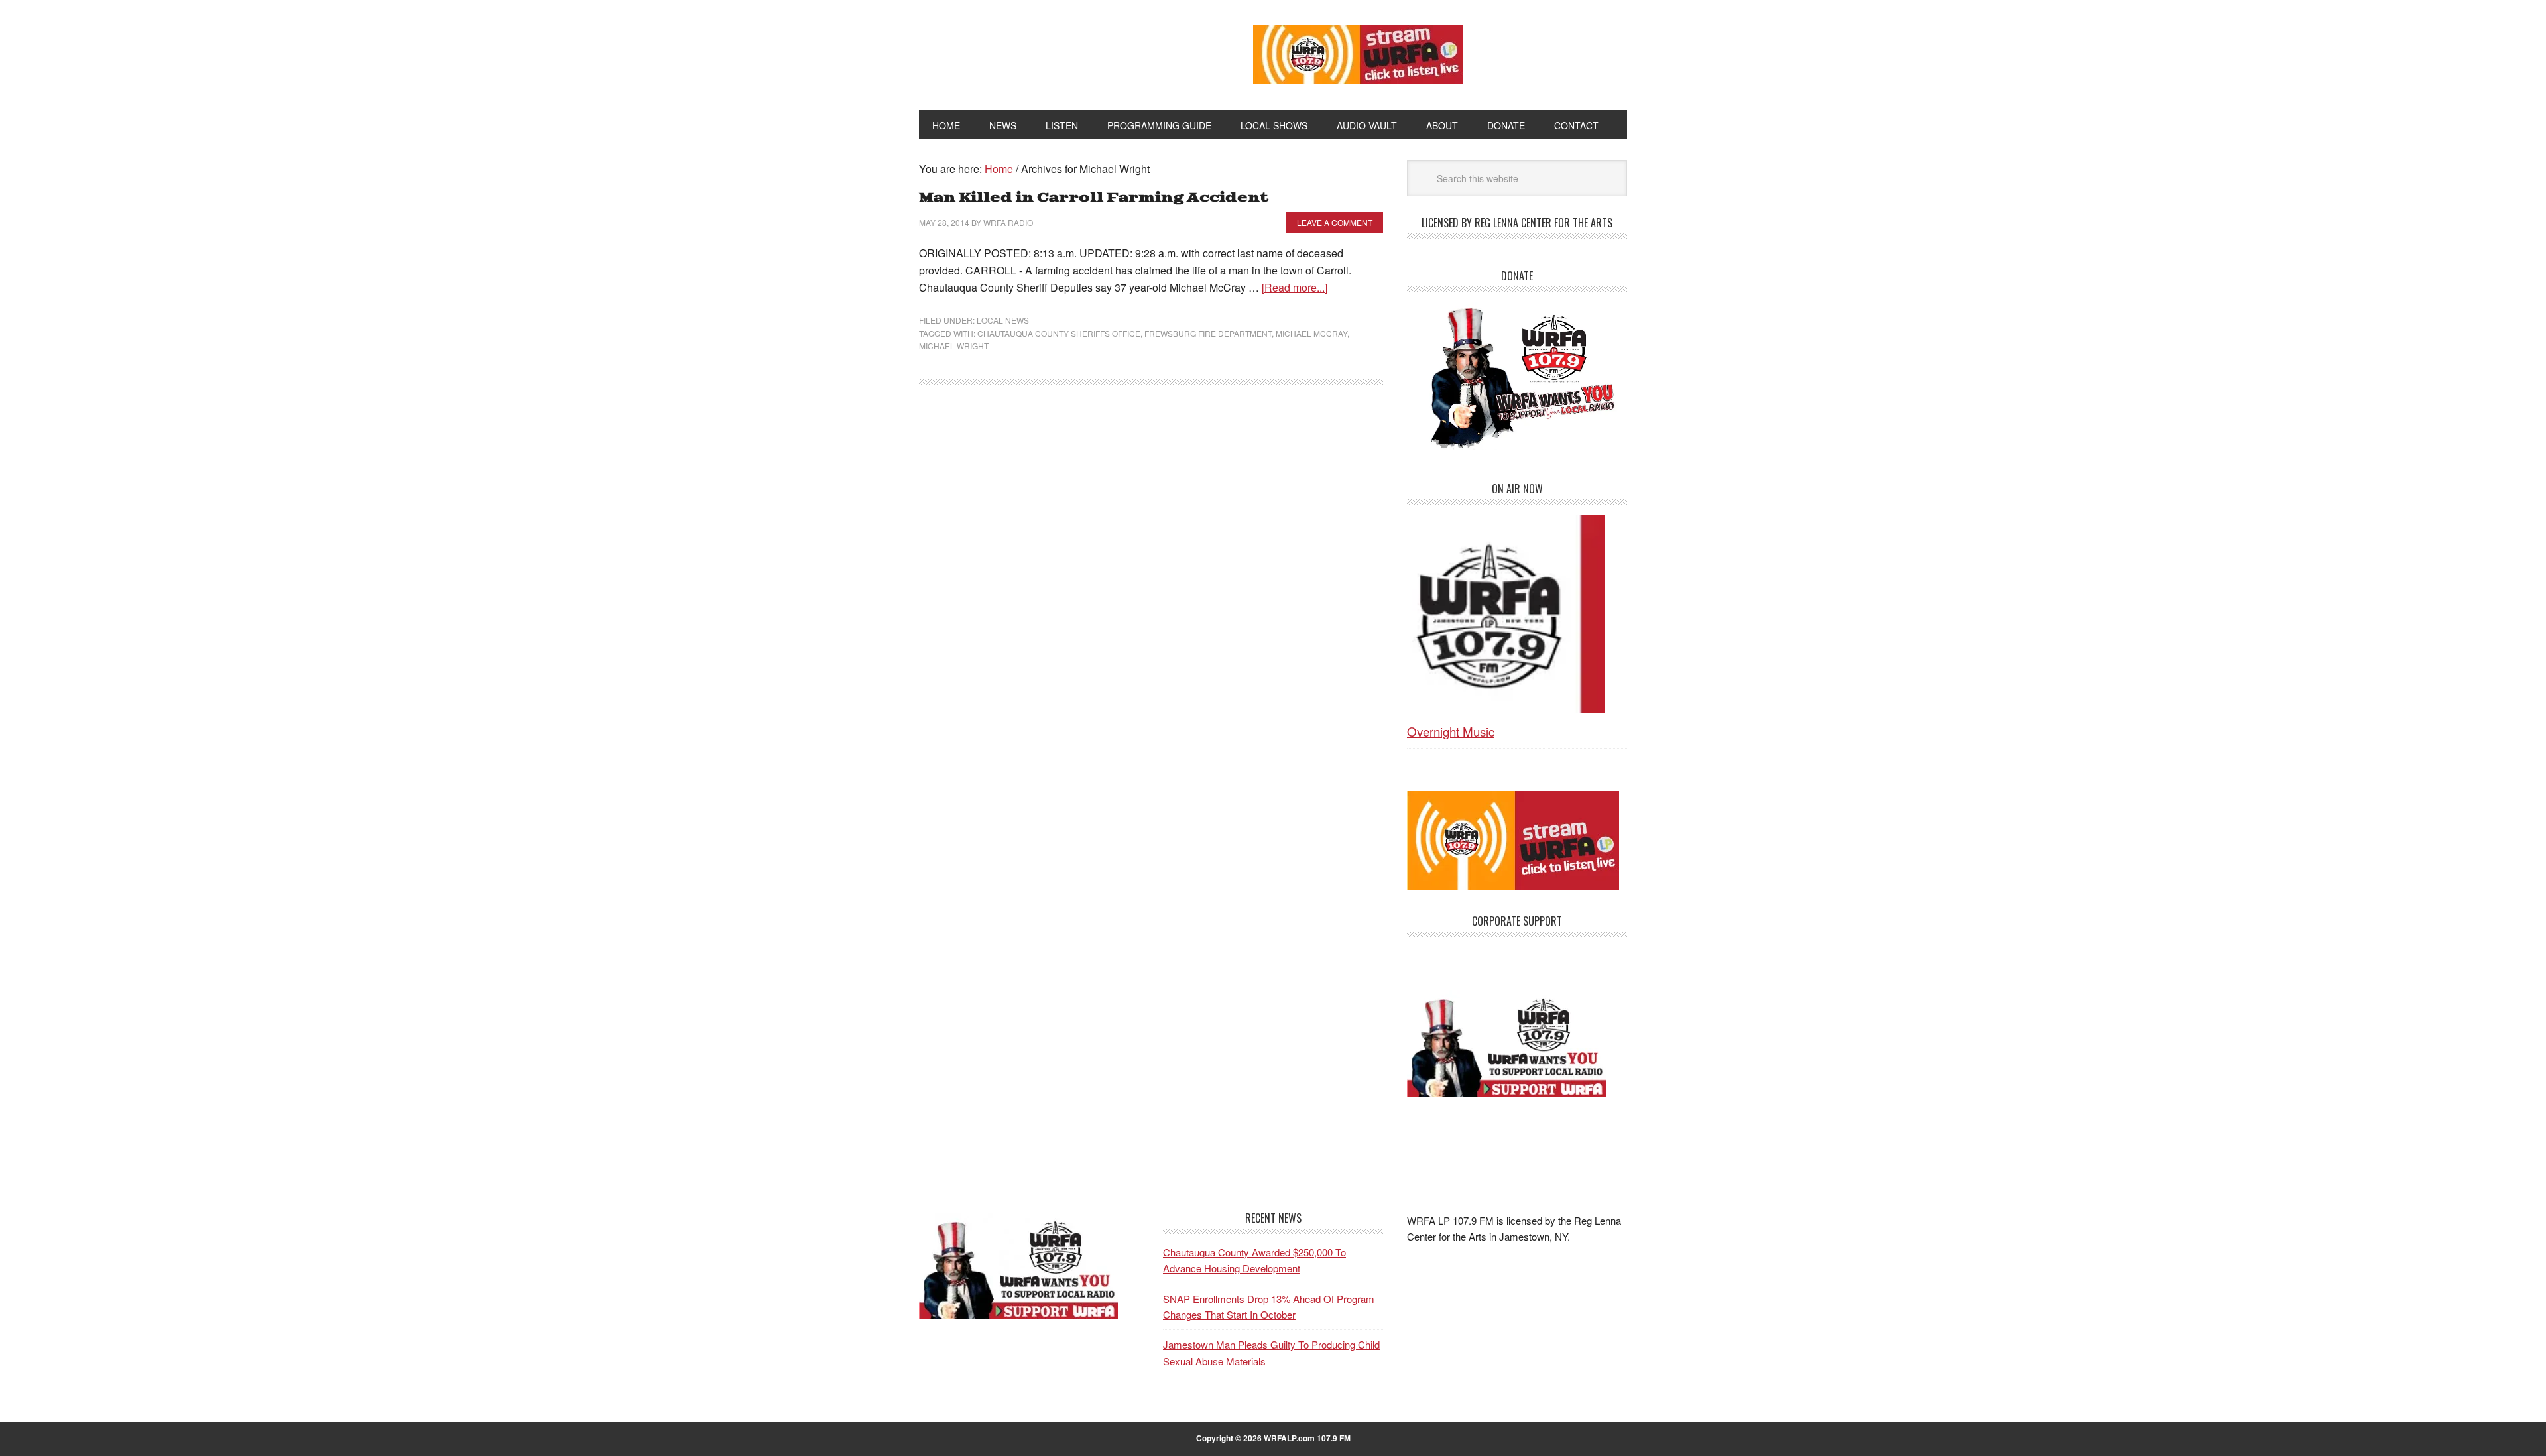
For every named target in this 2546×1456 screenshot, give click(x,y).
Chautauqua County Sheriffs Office (1059, 333)
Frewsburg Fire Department (1208, 333)
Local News (1003, 320)
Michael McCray (1311, 333)
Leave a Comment (1335, 222)
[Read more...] (1295, 287)
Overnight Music (1451, 731)
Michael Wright (954, 346)
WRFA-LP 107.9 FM (1056, 52)
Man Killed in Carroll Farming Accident (1094, 198)
